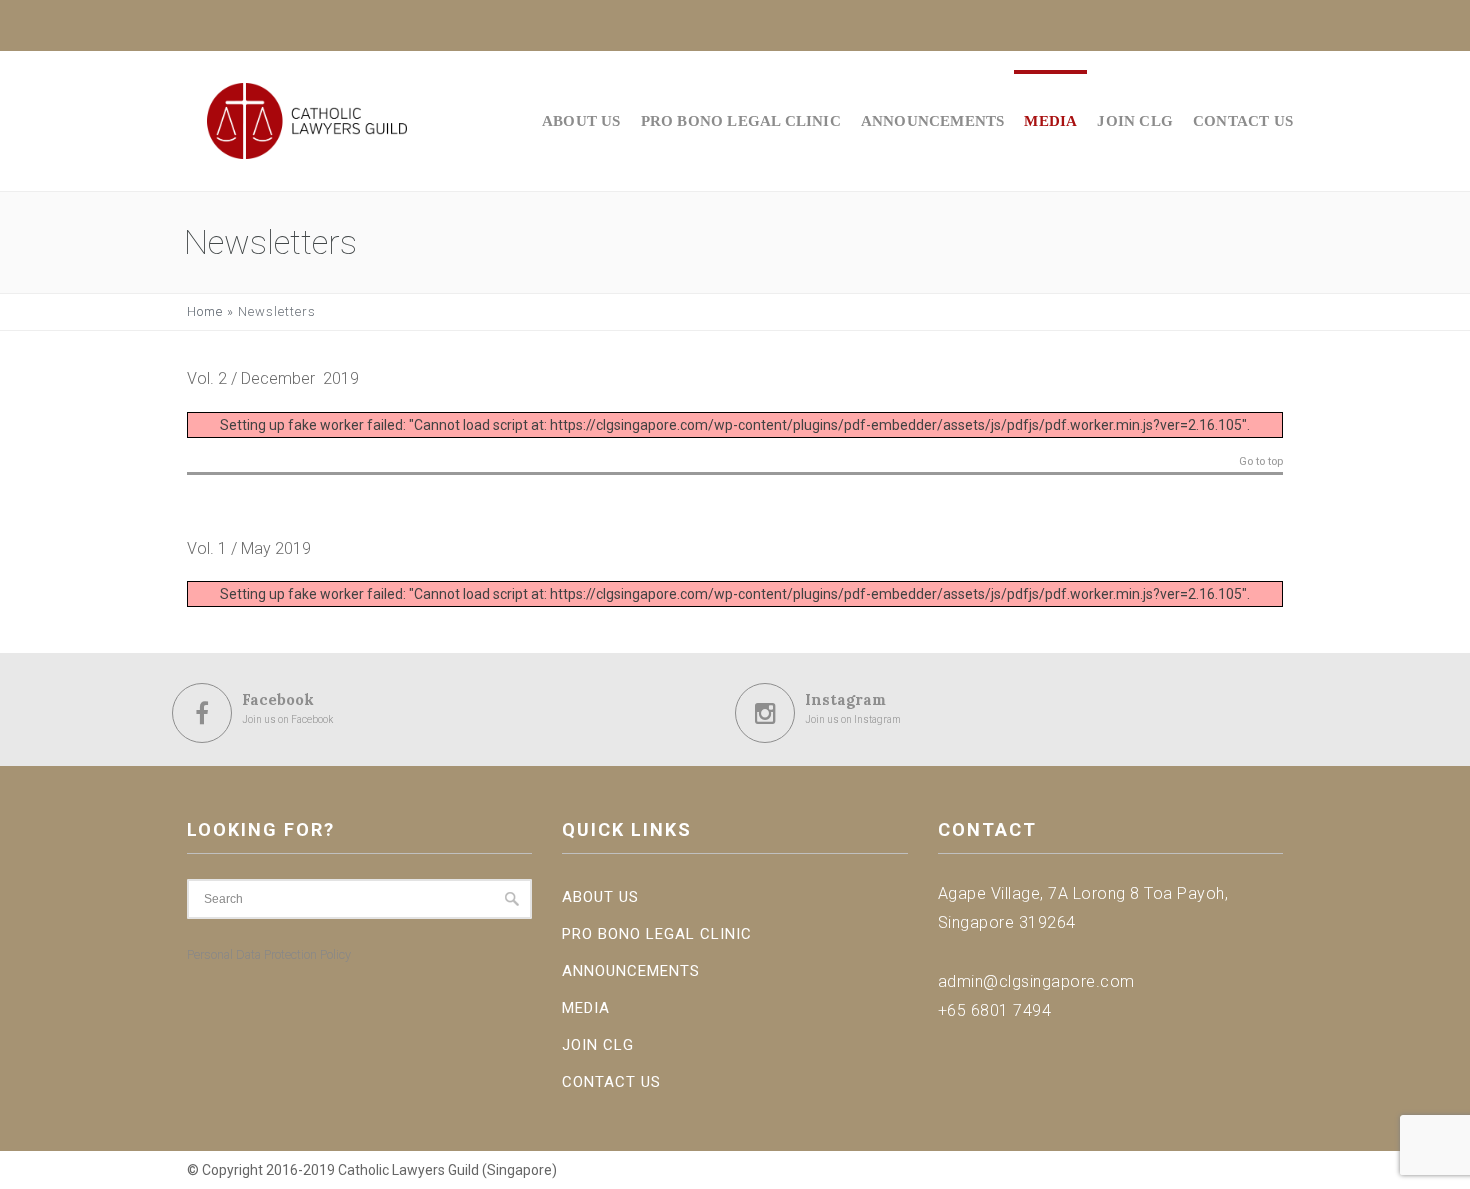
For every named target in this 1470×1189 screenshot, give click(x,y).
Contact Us (1243, 121)
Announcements (933, 121)
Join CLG (1135, 121)
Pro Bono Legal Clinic (741, 121)
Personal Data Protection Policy (269, 954)
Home (205, 311)
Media (1050, 121)
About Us (581, 121)
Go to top (1261, 462)
